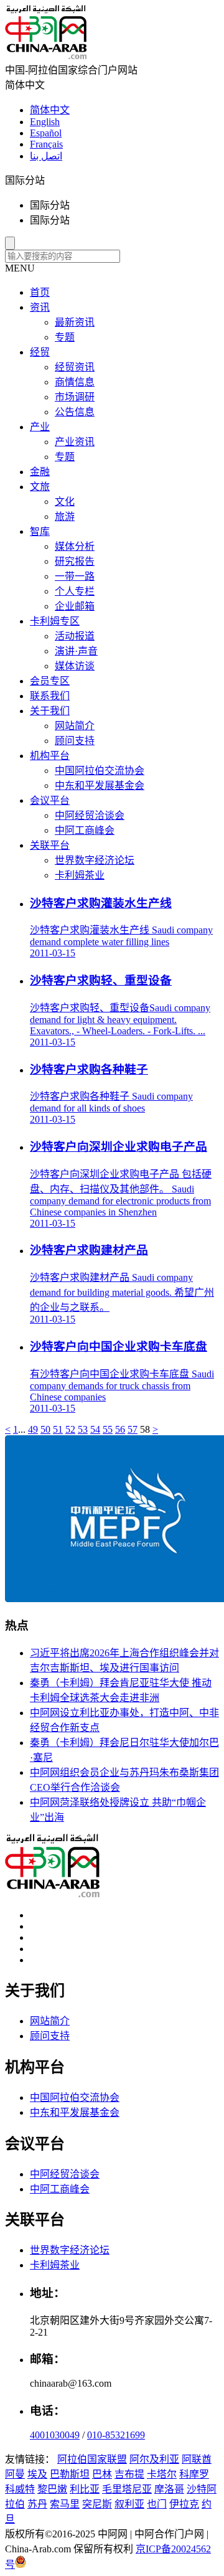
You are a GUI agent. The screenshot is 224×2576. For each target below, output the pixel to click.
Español (46, 133)
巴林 (102, 2474)
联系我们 (50, 696)
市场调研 (75, 397)
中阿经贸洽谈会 (90, 815)
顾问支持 (75, 741)
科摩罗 (194, 2474)
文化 (65, 502)
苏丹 (37, 2504)
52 (70, 1429)
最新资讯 (75, 322)
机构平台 (50, 756)
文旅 (40, 487)
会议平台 (50, 800)
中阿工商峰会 (85, 830)
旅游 (65, 517)
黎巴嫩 (52, 2489)
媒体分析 (75, 546)
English (45, 122)
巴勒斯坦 (70, 2474)
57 (133, 1429)
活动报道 (75, 636)
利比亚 (85, 2489)
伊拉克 (184, 2504)
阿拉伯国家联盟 (92, 2459)
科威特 (20, 2489)
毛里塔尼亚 (127, 2489)
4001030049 (55, 2435)
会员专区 (50, 681)
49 (33, 1429)
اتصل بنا (46, 156)
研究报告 (75, 561)
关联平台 (50, 845)
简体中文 (50, 110)
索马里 (65, 2504)
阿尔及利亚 (154, 2459)
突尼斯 (97, 2504)
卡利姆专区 (55, 621)
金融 (40, 472)
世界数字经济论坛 (95, 860)
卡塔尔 (162, 2474)
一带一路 (75, 576)
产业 (40, 427)
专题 (65, 337)
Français (46, 144)
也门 (157, 2504)
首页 (40, 292)
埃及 (37, 2474)
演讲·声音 (76, 651)
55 (108, 1429)
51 (58, 1429)
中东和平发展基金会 (100, 786)
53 (83, 1429)
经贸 (40, 352)
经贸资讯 (75, 367)
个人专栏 (75, 591)
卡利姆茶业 (80, 875)
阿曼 (15, 2474)
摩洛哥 (169, 2489)
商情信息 (75, 382)
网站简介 (75, 726)
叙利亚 (129, 2504)
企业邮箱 (75, 606)
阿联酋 (197, 2459)
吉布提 (129, 2474)
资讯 (40, 307)
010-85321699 (116, 2435)
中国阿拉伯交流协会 (100, 771)
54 (95, 1429)
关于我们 (50, 711)
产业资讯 (75, 442)
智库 (40, 531)
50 (45, 1429)
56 (120, 1429)
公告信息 (75, 412)
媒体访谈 (75, 666)
